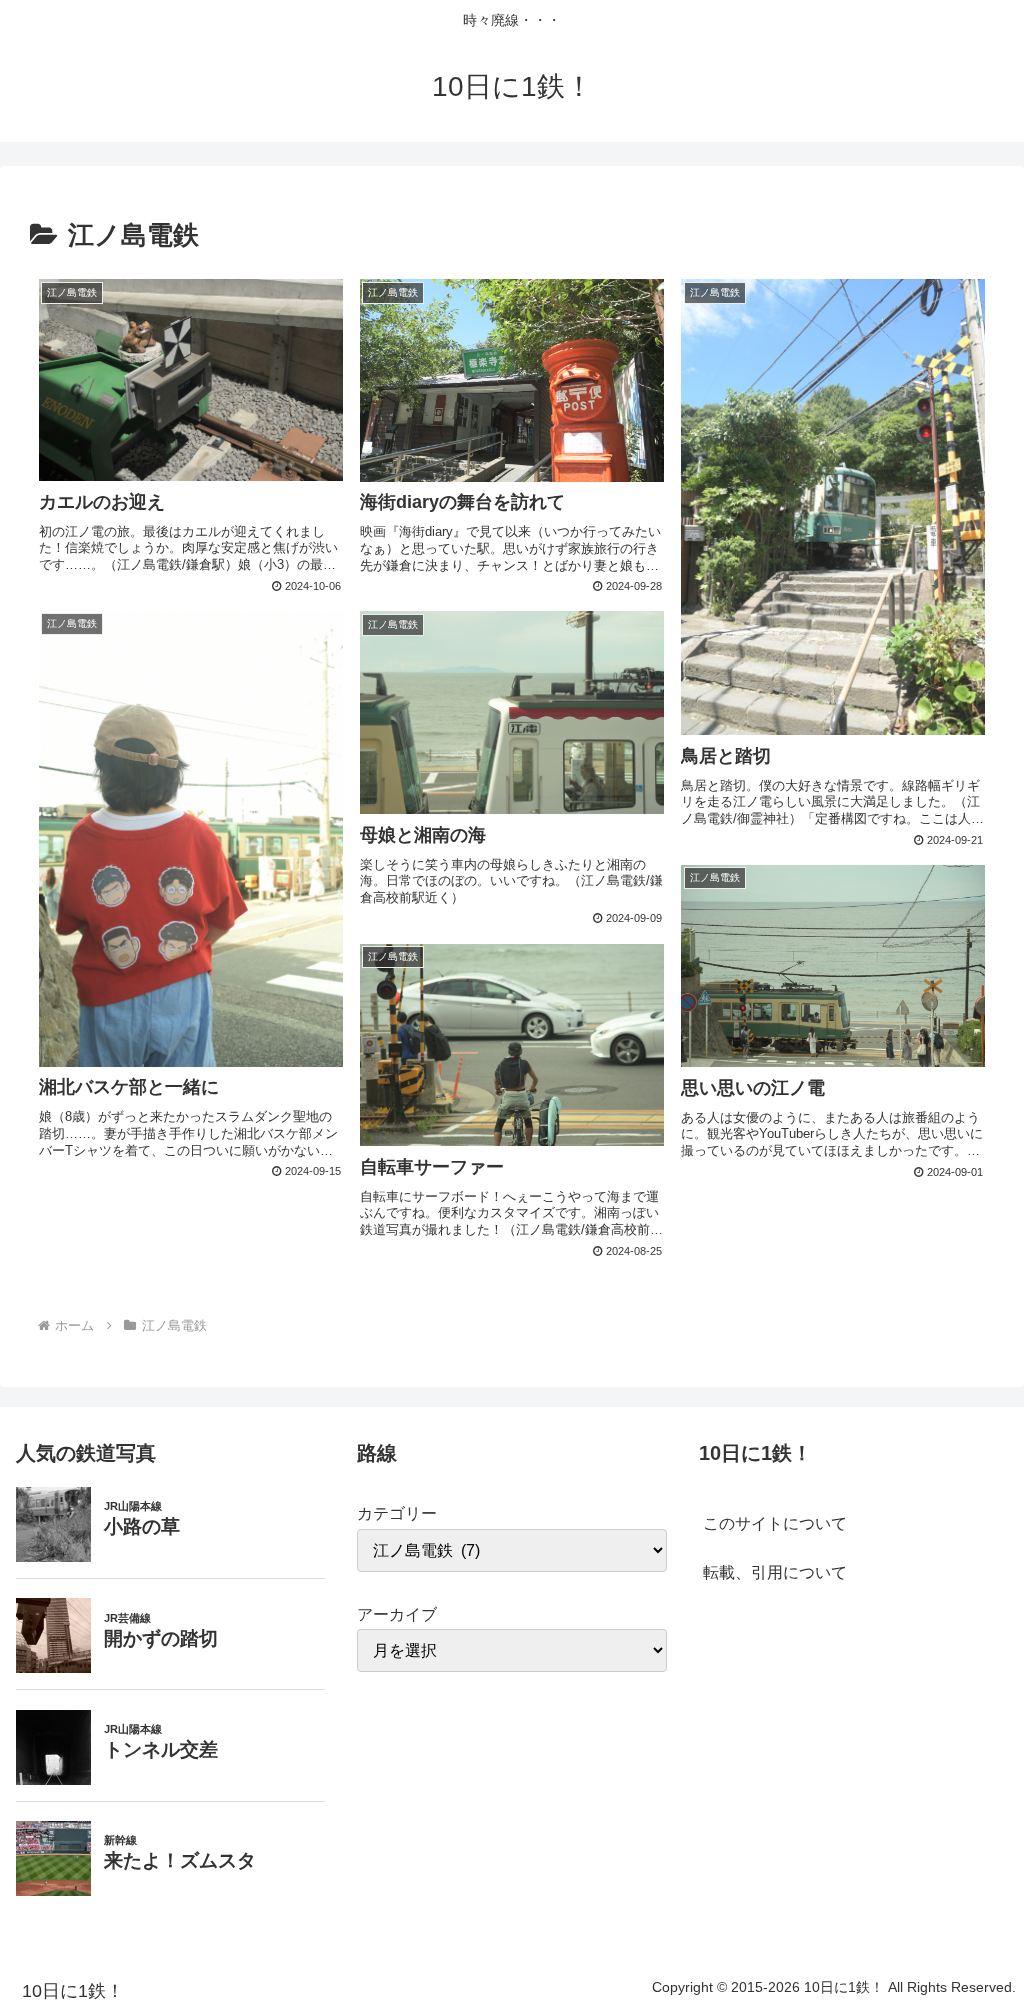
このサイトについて (775, 1523)
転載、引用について (775, 1572)
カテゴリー (397, 1513)
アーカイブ (397, 1614)
